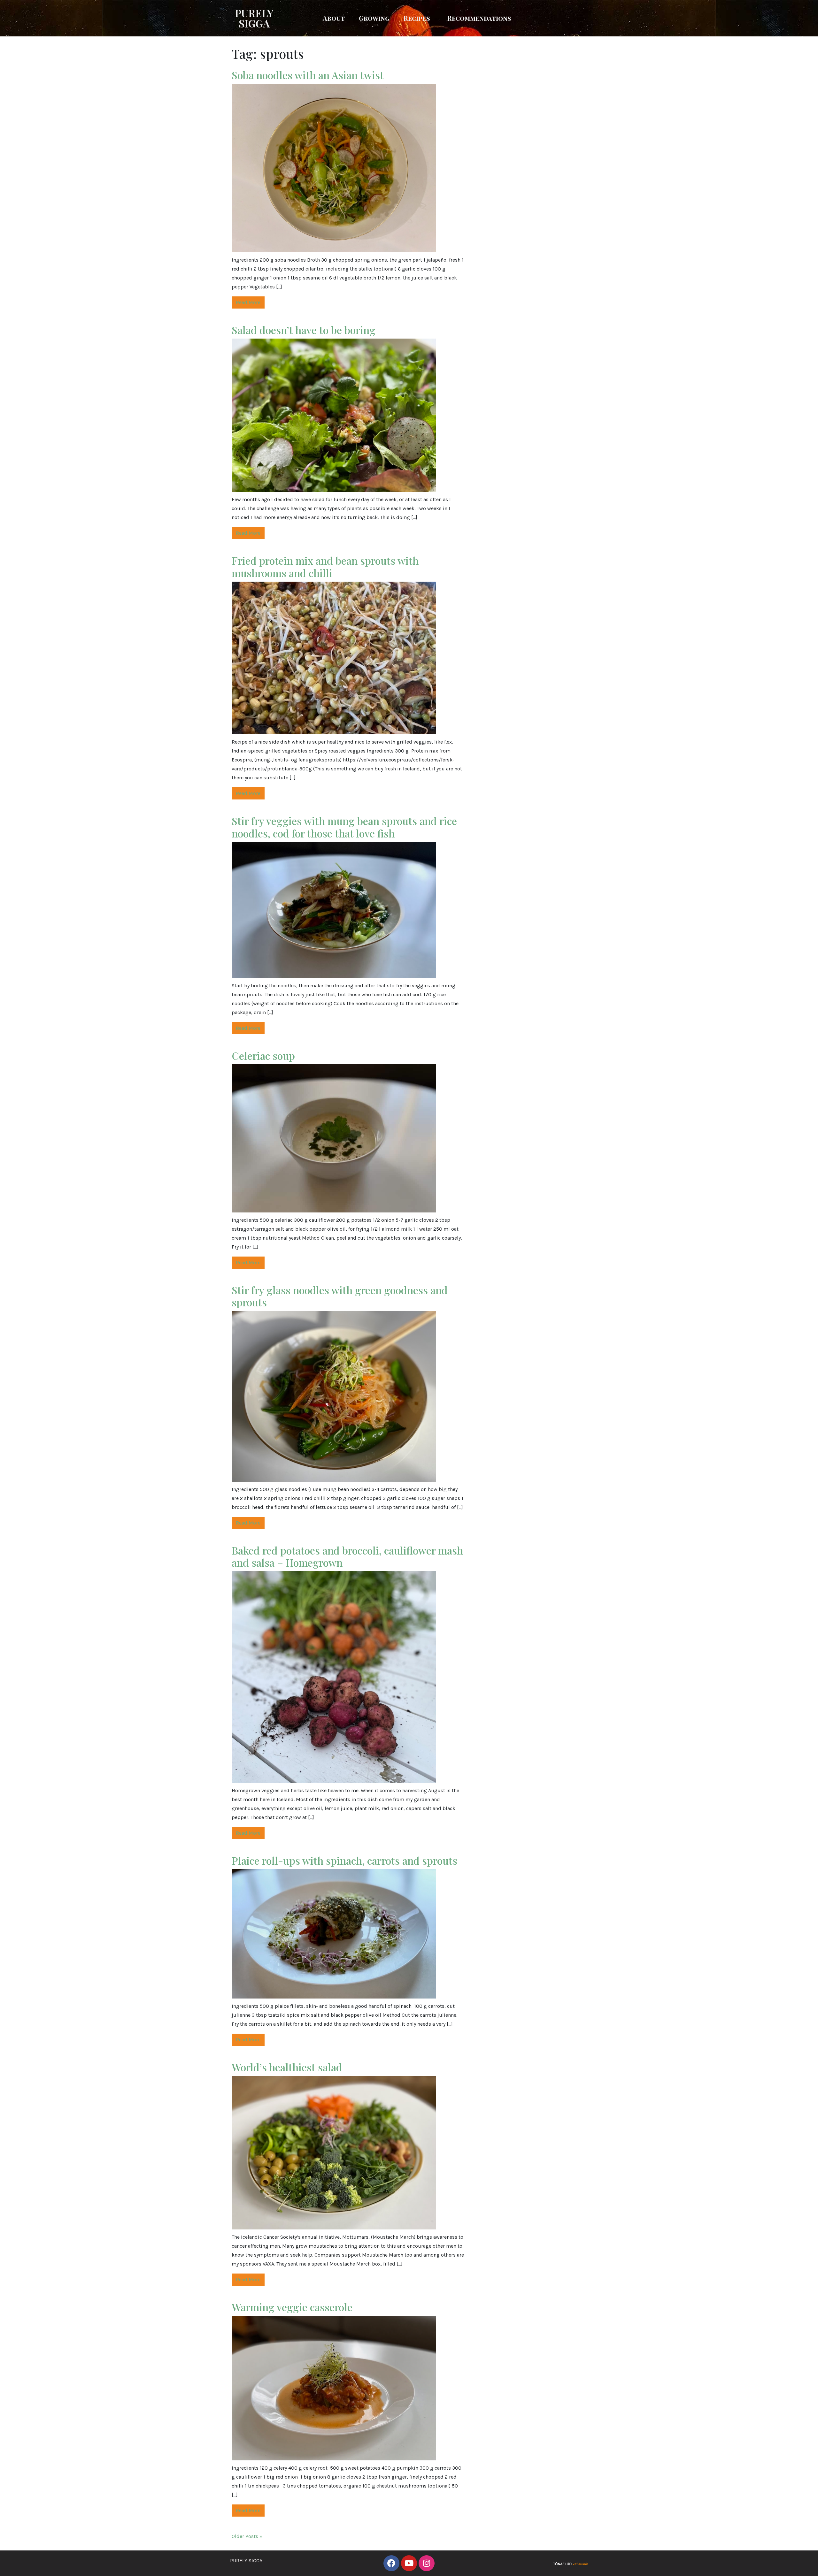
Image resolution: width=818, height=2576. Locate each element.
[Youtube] (409, 2563)
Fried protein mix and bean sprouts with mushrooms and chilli (325, 566)
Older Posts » (247, 2536)
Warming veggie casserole (293, 2307)
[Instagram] (427, 2563)
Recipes (417, 18)
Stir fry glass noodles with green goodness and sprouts (340, 1296)
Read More (248, 302)
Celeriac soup (263, 1055)
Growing (374, 18)
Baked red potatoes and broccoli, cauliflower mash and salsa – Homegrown (347, 1556)
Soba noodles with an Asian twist (308, 75)
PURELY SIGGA (254, 18)
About (334, 18)
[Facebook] (391, 2563)
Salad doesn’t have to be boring (304, 330)
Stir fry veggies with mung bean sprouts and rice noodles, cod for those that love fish (344, 827)
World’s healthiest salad (288, 2067)
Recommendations (479, 18)
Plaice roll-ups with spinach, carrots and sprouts (344, 1860)
